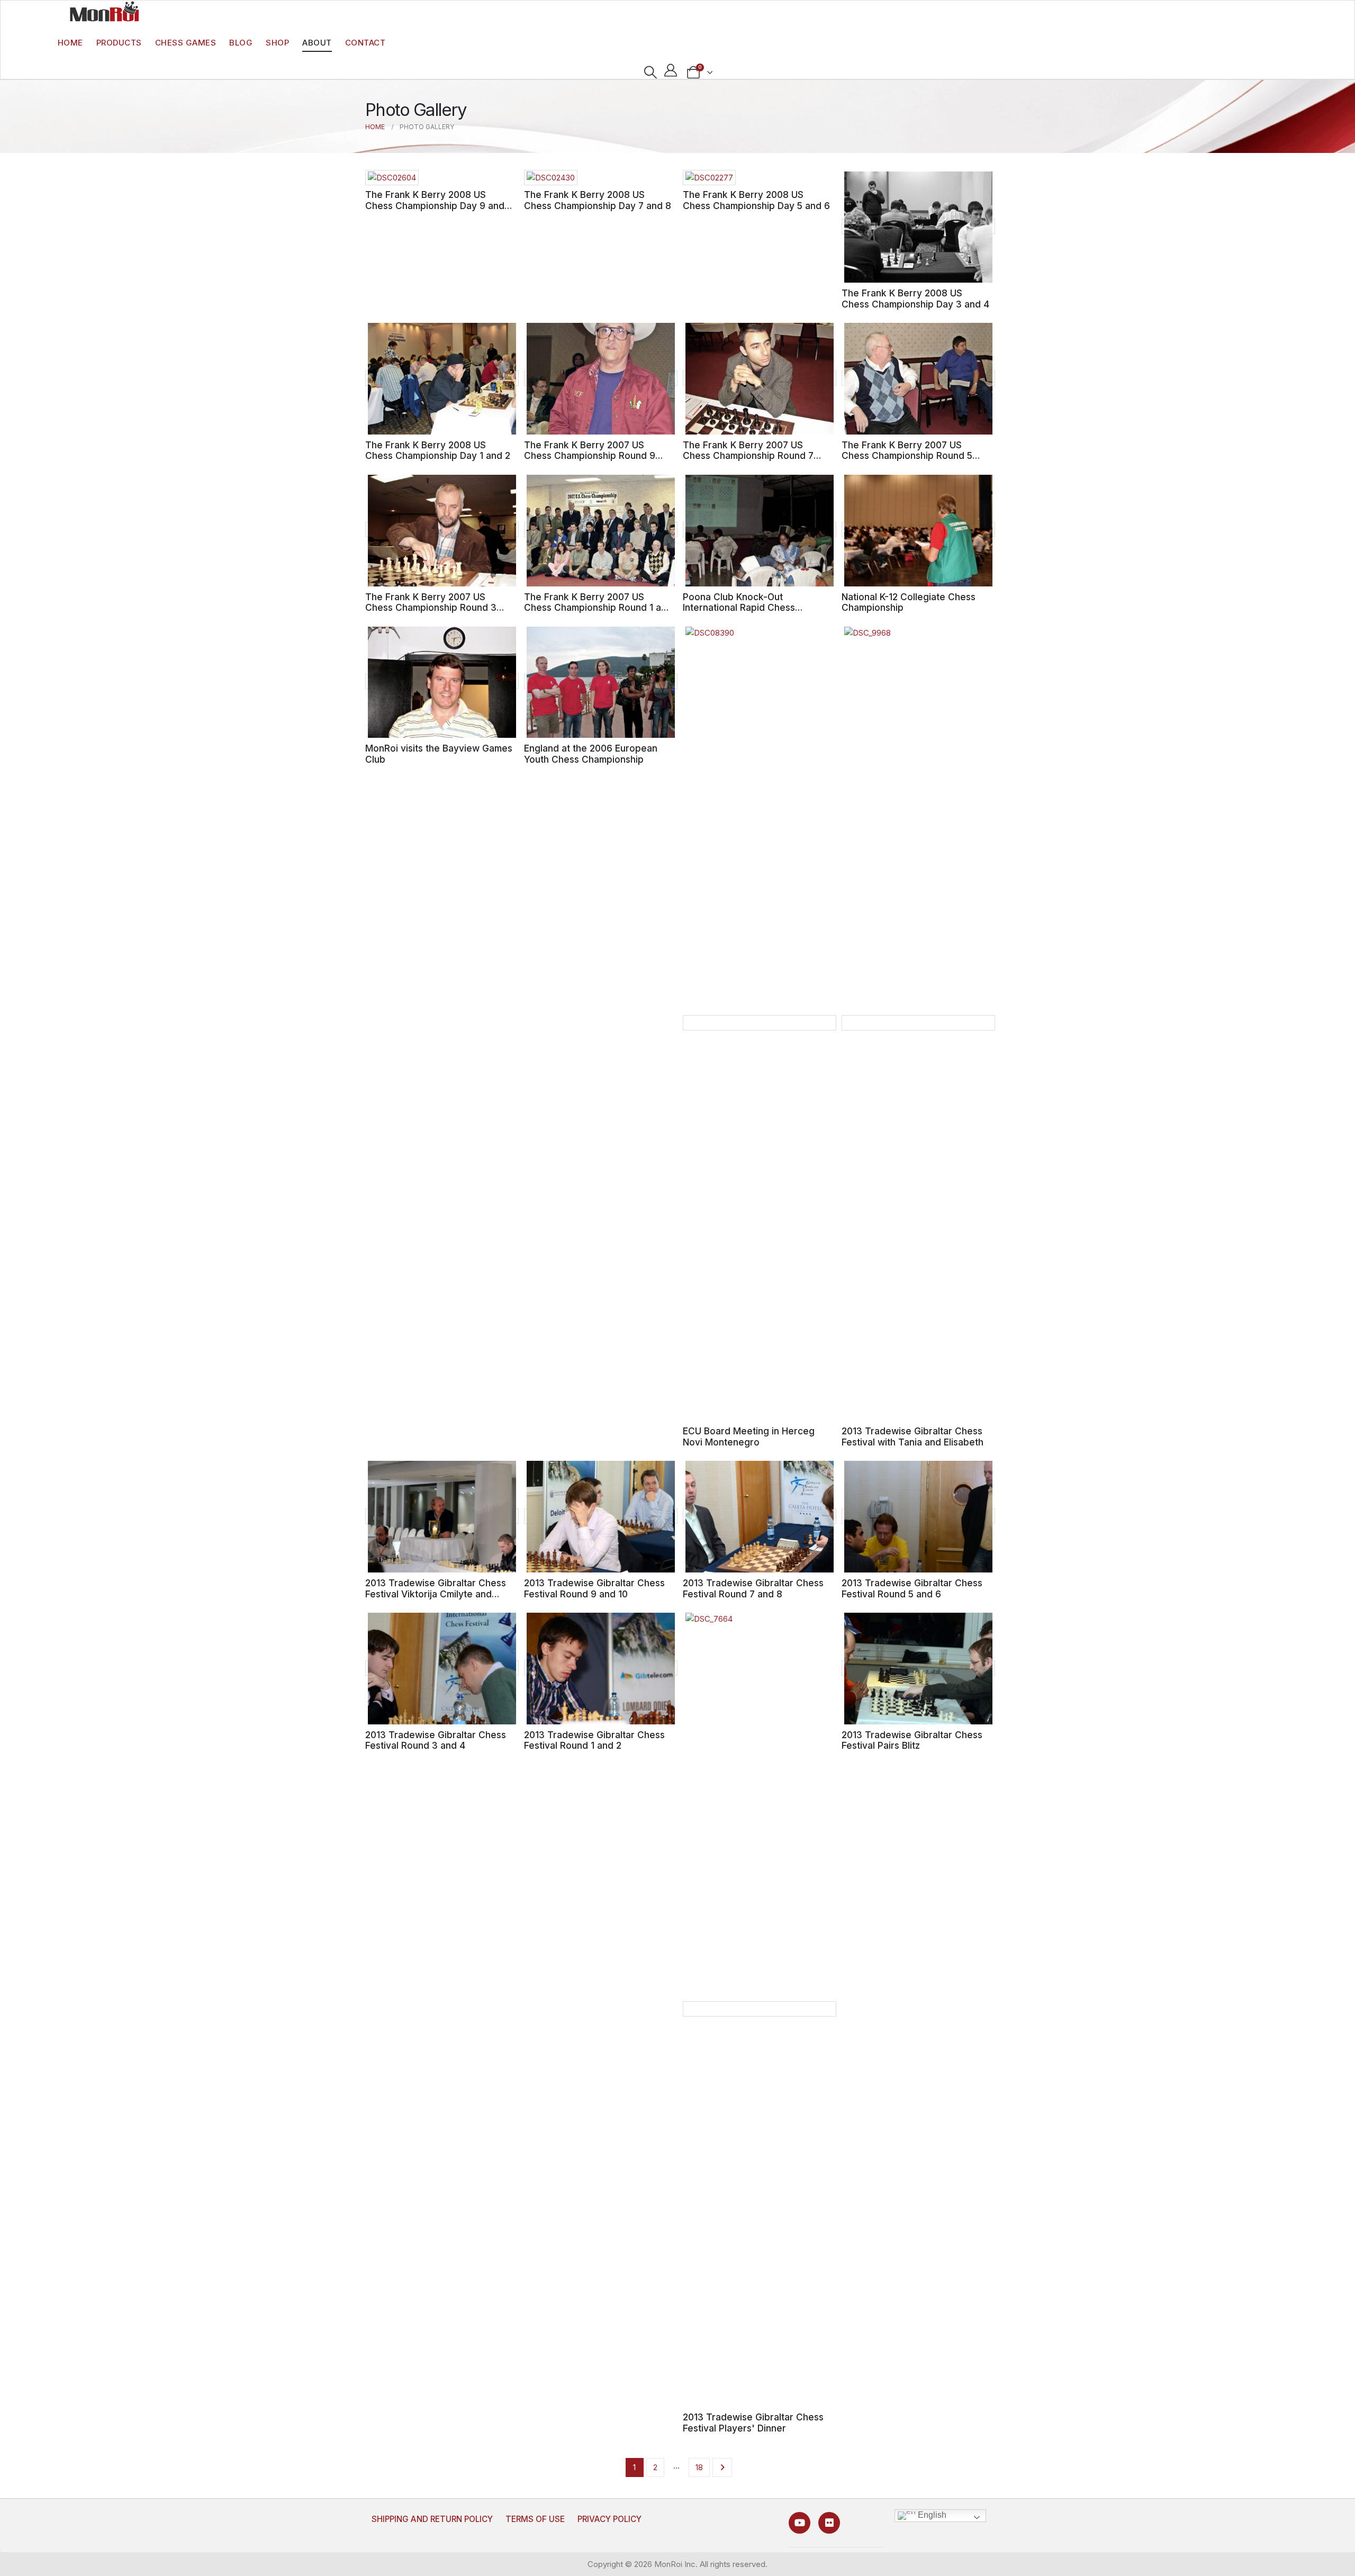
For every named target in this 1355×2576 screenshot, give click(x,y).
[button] (650, 73)
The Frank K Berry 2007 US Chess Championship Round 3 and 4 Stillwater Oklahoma (431, 608)
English (931, 2515)
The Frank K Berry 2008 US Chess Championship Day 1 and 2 (438, 450)
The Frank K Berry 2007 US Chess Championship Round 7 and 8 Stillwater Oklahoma (748, 456)
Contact (365, 43)
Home (70, 43)
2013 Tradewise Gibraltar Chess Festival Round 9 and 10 (594, 1588)
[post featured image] (392, 178)
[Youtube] (800, 2523)
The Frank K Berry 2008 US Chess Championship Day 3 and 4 (915, 299)
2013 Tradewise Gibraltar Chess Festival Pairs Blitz (912, 1740)
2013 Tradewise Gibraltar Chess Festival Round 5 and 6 (912, 1588)
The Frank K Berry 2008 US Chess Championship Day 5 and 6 (756, 200)
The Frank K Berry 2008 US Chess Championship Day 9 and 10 (435, 205)
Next (722, 2467)
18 (699, 2467)
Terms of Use (535, 2519)
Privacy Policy (609, 2519)
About (317, 43)
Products (119, 43)
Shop (277, 43)
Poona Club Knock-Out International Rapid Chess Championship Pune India (739, 608)
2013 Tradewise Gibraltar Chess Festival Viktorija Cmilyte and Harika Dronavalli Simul (436, 1594)
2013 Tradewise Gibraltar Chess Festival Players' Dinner (753, 2423)
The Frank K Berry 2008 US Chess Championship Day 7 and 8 (598, 200)
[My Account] (671, 70)
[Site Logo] (104, 11)
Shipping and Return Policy (432, 2519)
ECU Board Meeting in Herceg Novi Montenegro (749, 1436)
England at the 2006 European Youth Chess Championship (591, 754)
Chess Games (186, 43)
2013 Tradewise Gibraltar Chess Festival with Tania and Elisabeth (913, 1436)
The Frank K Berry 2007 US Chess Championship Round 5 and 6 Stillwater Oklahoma (907, 456)
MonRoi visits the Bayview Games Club (439, 754)
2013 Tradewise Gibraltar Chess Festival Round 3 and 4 (436, 1740)
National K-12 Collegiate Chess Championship (909, 602)
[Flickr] (829, 2523)
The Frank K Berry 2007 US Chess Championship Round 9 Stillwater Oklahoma (590, 456)
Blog (241, 43)
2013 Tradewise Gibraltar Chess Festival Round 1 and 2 (594, 1740)
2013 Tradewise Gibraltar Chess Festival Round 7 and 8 (753, 1588)
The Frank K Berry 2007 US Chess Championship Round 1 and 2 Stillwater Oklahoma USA (598, 608)
